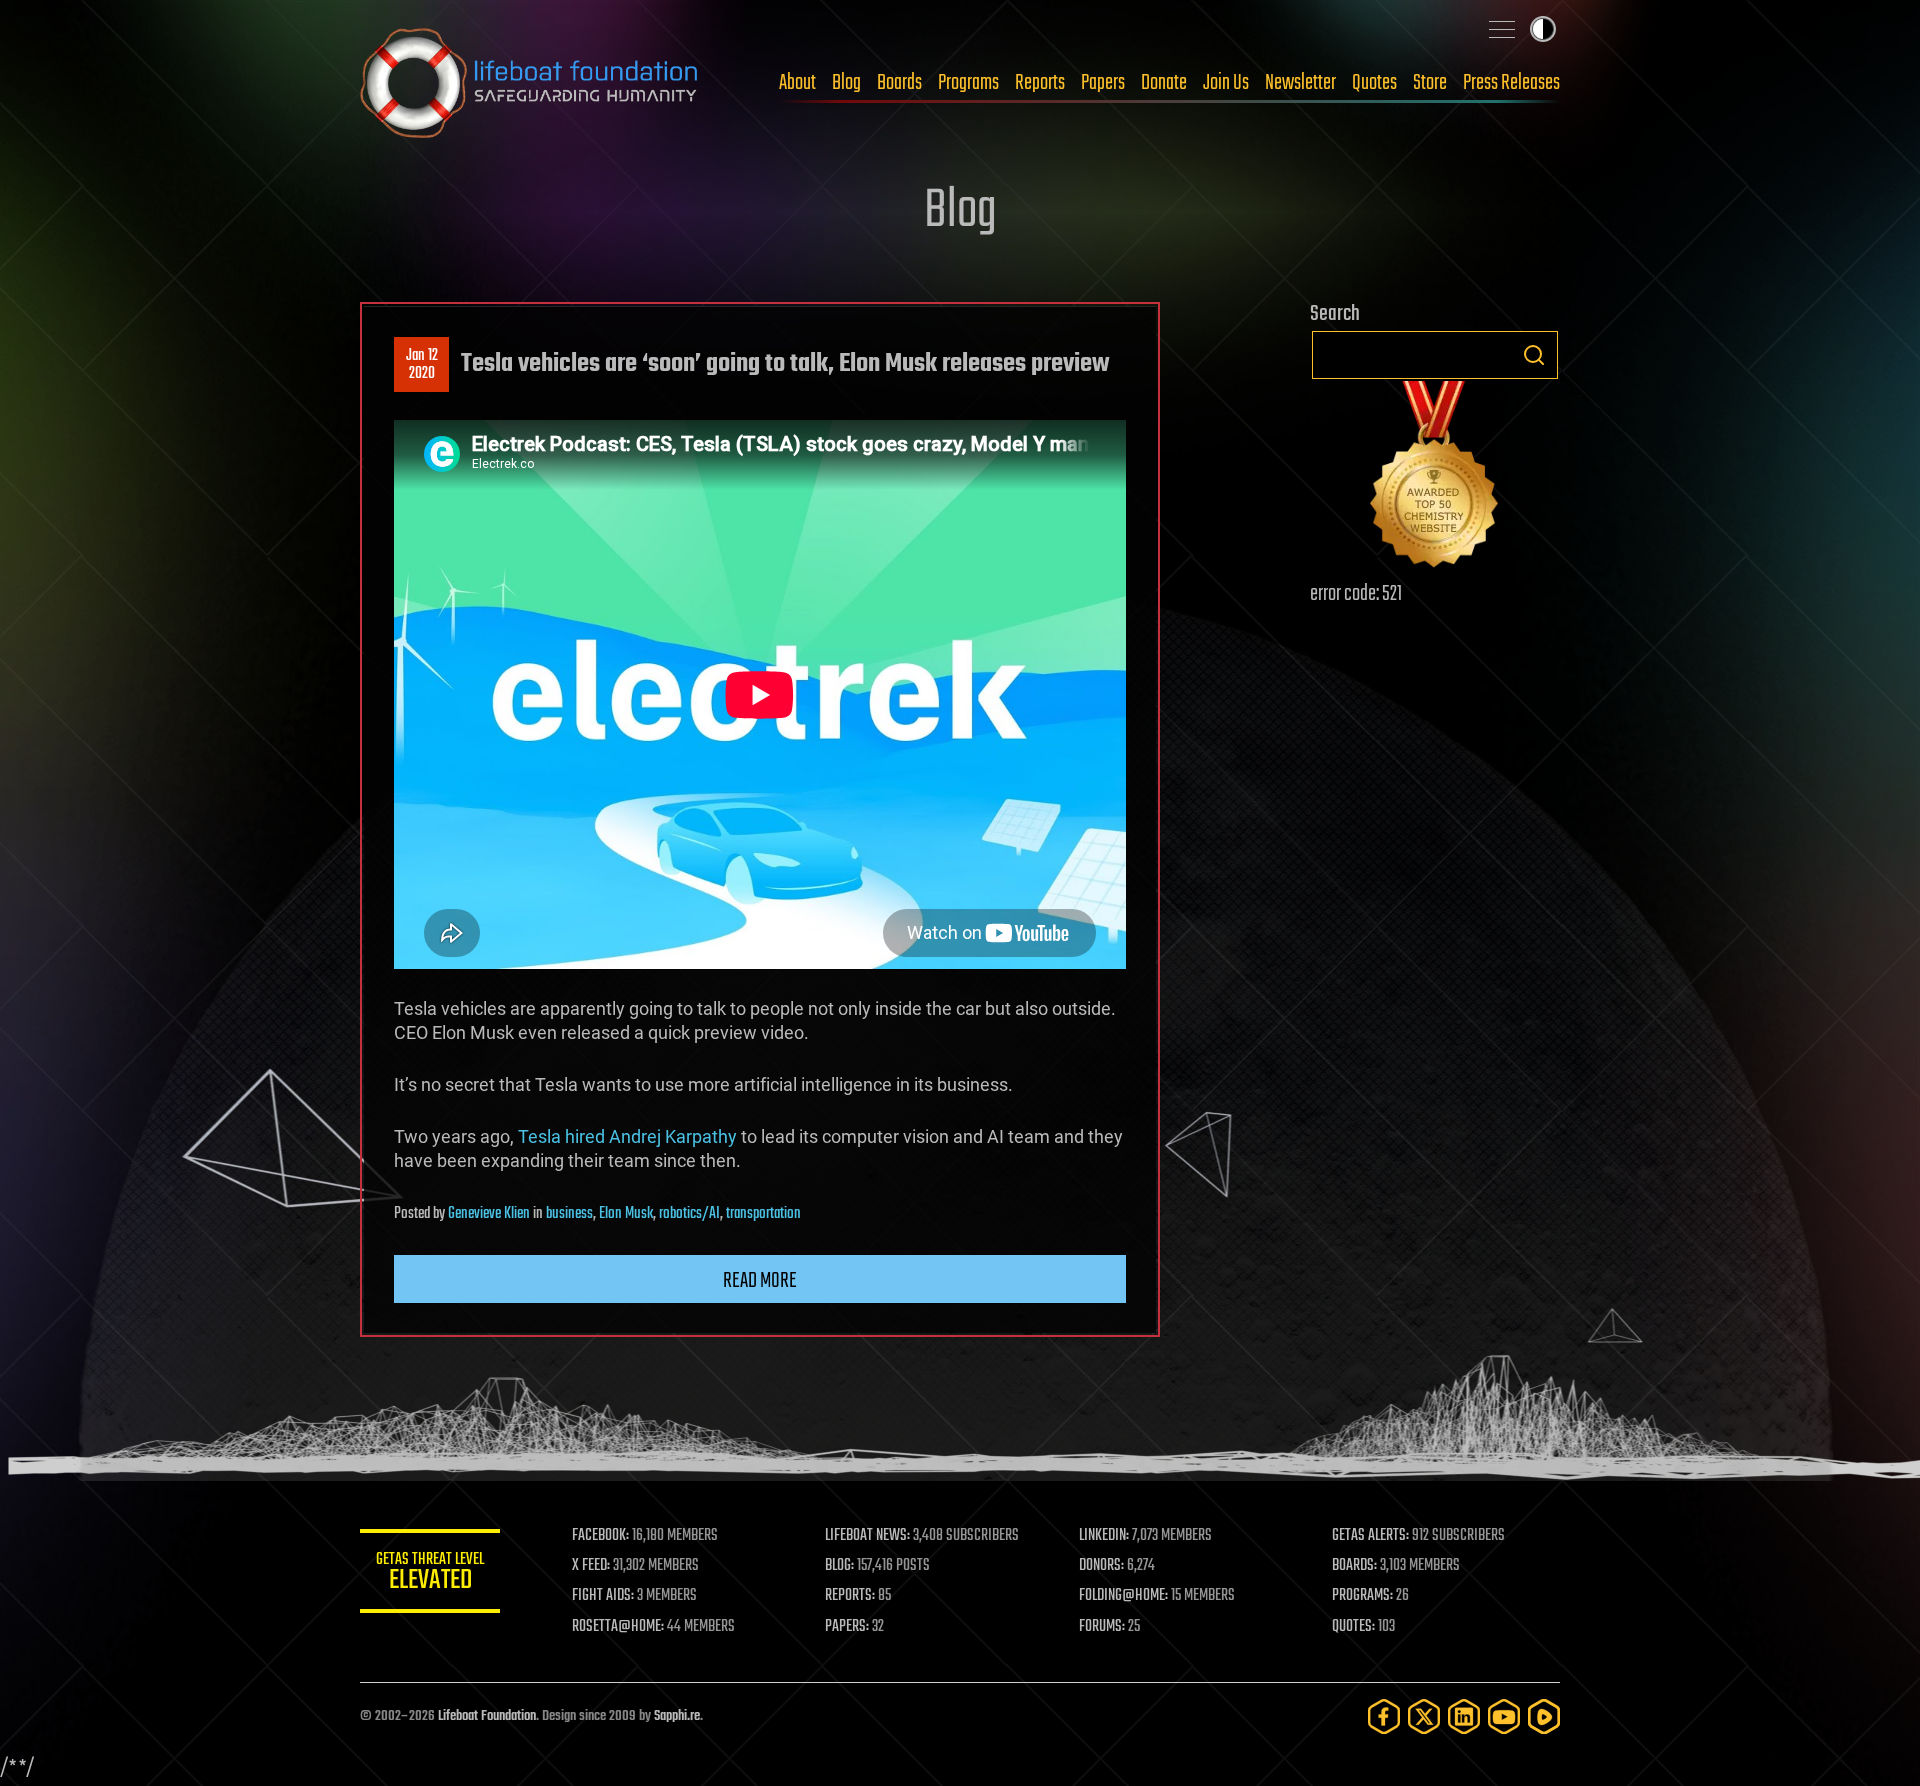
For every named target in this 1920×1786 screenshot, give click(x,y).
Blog (846, 83)
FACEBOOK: (600, 1536)
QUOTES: (1353, 1627)
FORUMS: (1102, 1627)
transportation (763, 1214)
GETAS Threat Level (430, 1574)
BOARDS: (1354, 1566)
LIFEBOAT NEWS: (867, 1536)
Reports (1040, 83)
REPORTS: (850, 1596)
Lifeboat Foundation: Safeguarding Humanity (530, 83)
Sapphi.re (677, 1716)
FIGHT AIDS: (603, 1596)
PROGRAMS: (1362, 1596)
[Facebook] (1384, 1716)
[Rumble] (1544, 1716)
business (569, 1214)
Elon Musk (626, 1214)
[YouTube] (1504, 1716)
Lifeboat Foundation (487, 1716)
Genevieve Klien (489, 1214)
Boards (899, 83)
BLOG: (839, 1566)
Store (1430, 83)
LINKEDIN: (1104, 1536)
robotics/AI (689, 1214)
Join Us (1226, 83)
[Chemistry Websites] (1435, 478)
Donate (1164, 83)
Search (1534, 355)
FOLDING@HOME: (1123, 1596)
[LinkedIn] (1464, 1716)
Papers (1103, 83)
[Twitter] (1424, 1716)
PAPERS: (847, 1627)
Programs (968, 83)
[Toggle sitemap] (1502, 29)
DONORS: (1101, 1566)
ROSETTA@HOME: (618, 1627)
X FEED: (591, 1566)
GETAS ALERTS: (1370, 1536)
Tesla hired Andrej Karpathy (627, 1136)
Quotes (1374, 83)
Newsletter (1300, 83)
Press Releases (1511, 83)
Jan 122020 (422, 365)
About (797, 83)
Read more (760, 1281)
